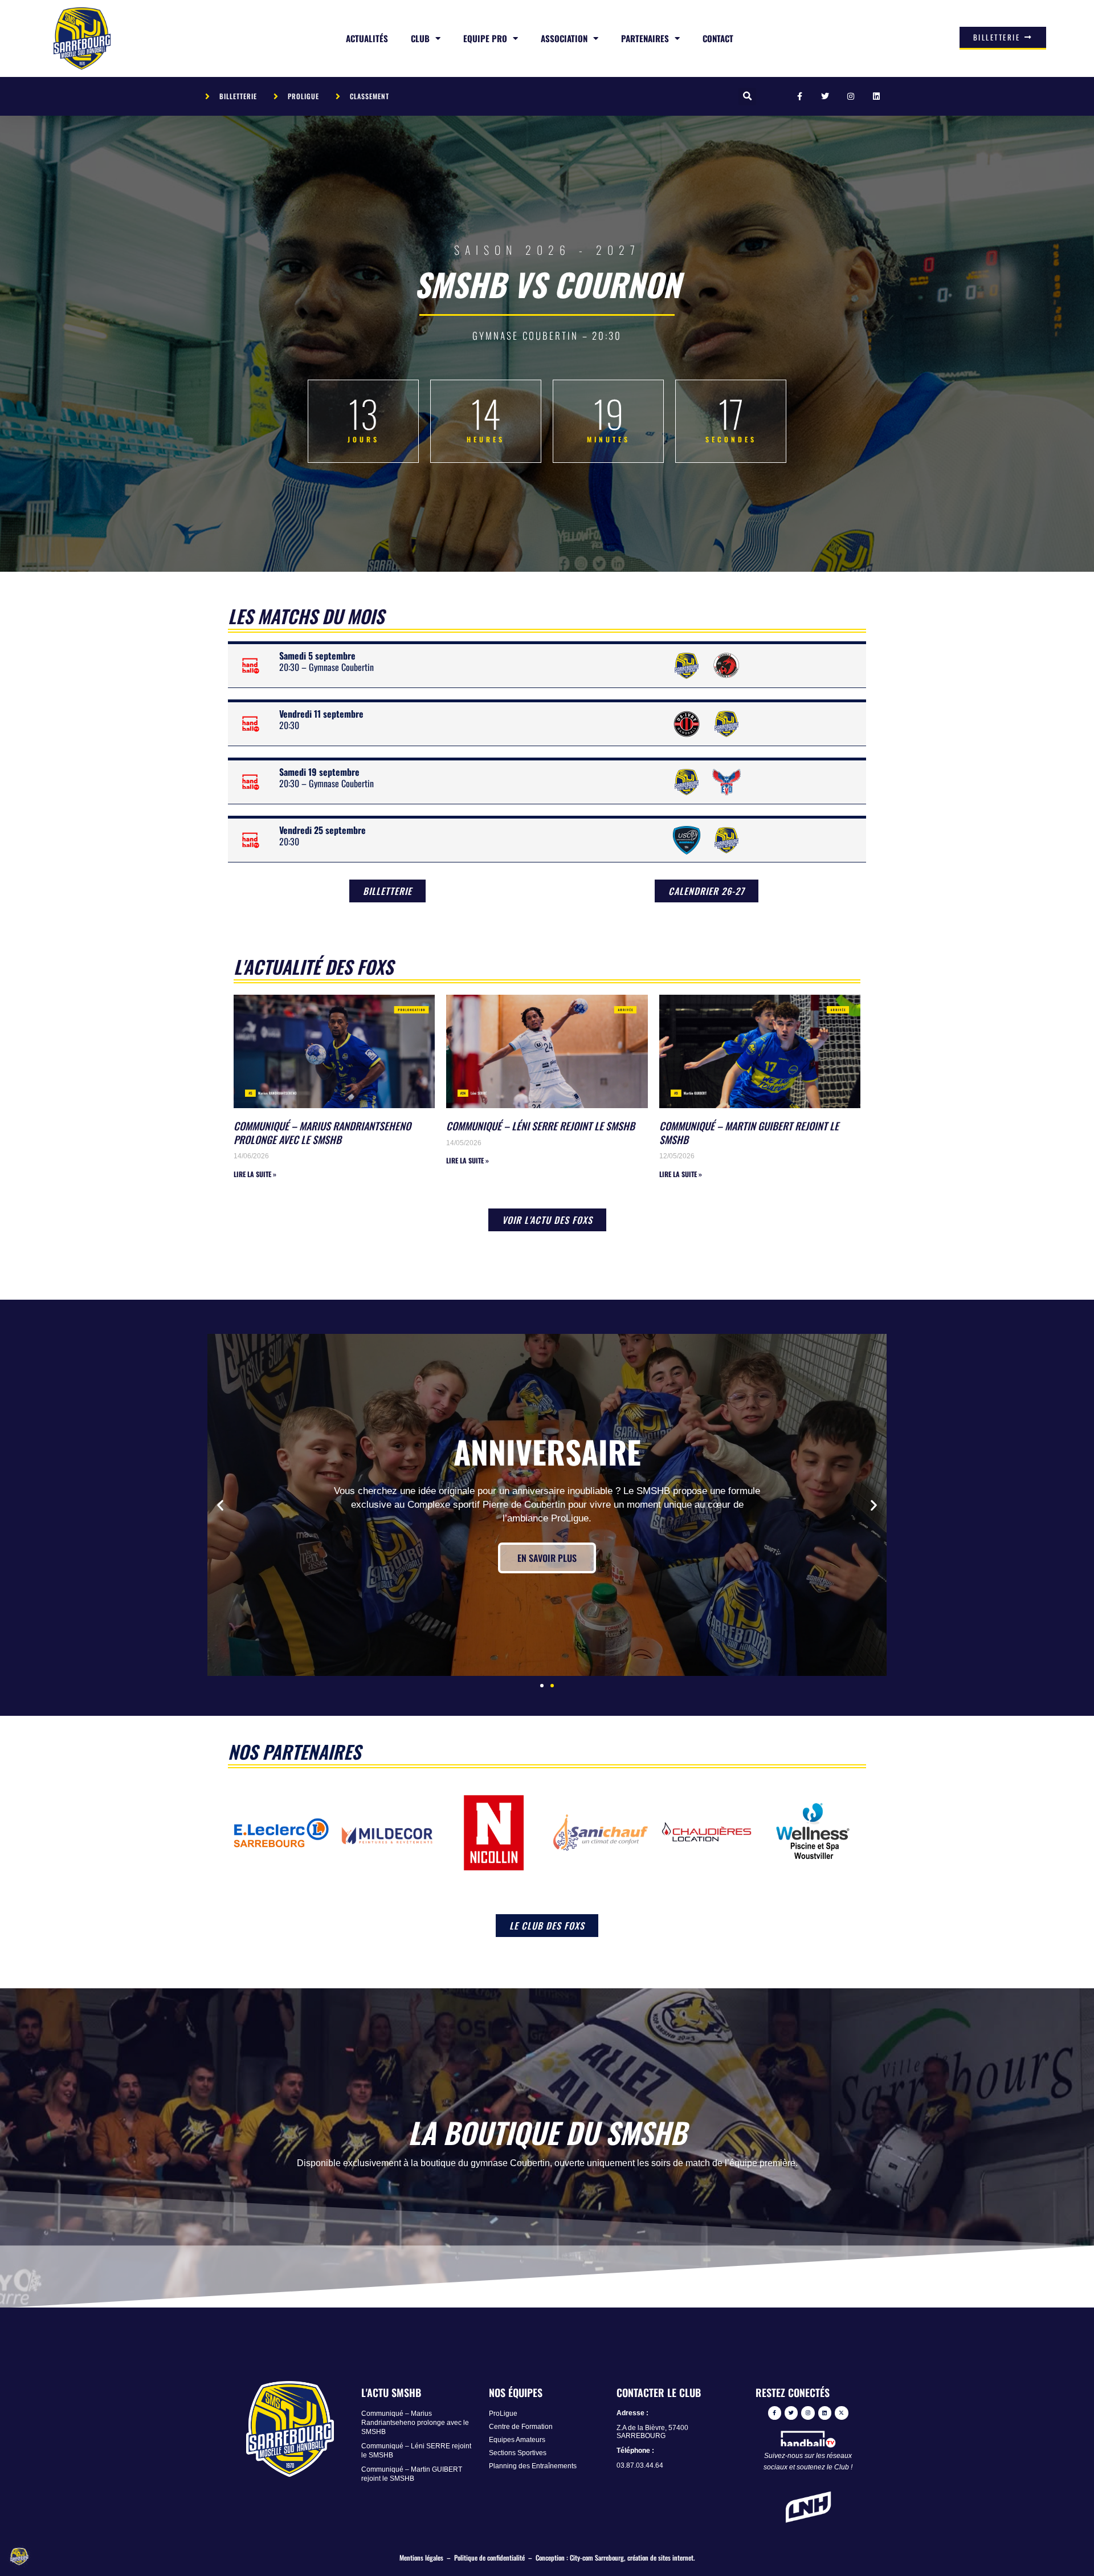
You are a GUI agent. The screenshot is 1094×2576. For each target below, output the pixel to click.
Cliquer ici (547, 1551)
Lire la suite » (255, 1174)
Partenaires (645, 38)
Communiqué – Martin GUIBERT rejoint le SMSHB (749, 1132)
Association (564, 38)
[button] (747, 97)
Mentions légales (421, 2557)
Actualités (367, 38)
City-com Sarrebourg (597, 2557)
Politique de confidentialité (489, 2557)
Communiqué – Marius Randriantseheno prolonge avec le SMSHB (322, 1132)
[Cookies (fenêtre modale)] (20, 2557)
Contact (718, 38)
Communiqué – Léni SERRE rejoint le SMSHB (540, 1126)
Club (420, 38)
